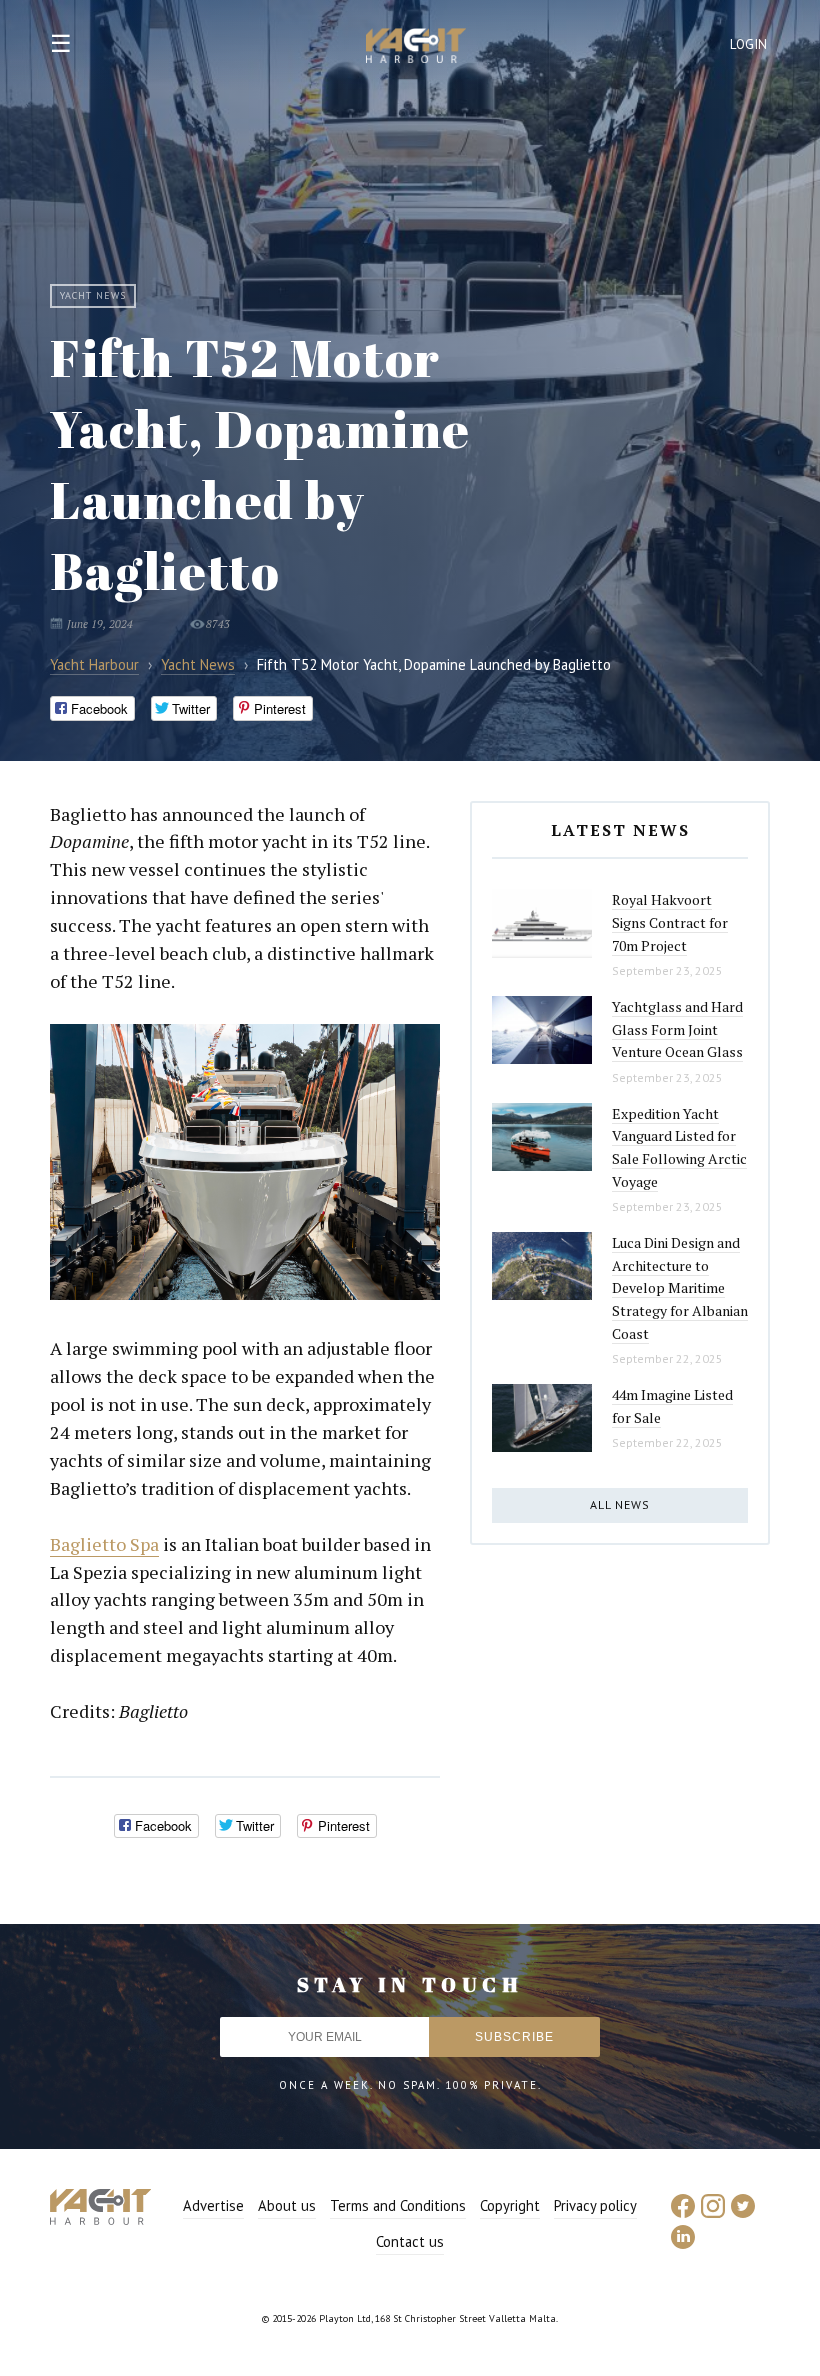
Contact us (410, 2241)
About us (287, 2205)
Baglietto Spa (104, 1544)
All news (620, 1504)
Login (749, 44)
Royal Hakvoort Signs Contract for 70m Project (670, 922)
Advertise (213, 2205)
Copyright (510, 2205)
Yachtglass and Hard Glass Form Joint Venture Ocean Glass (677, 1029)
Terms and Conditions (398, 2205)
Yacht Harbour (416, 48)
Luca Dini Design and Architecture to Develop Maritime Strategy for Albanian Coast (680, 1288)
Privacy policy (595, 2205)
